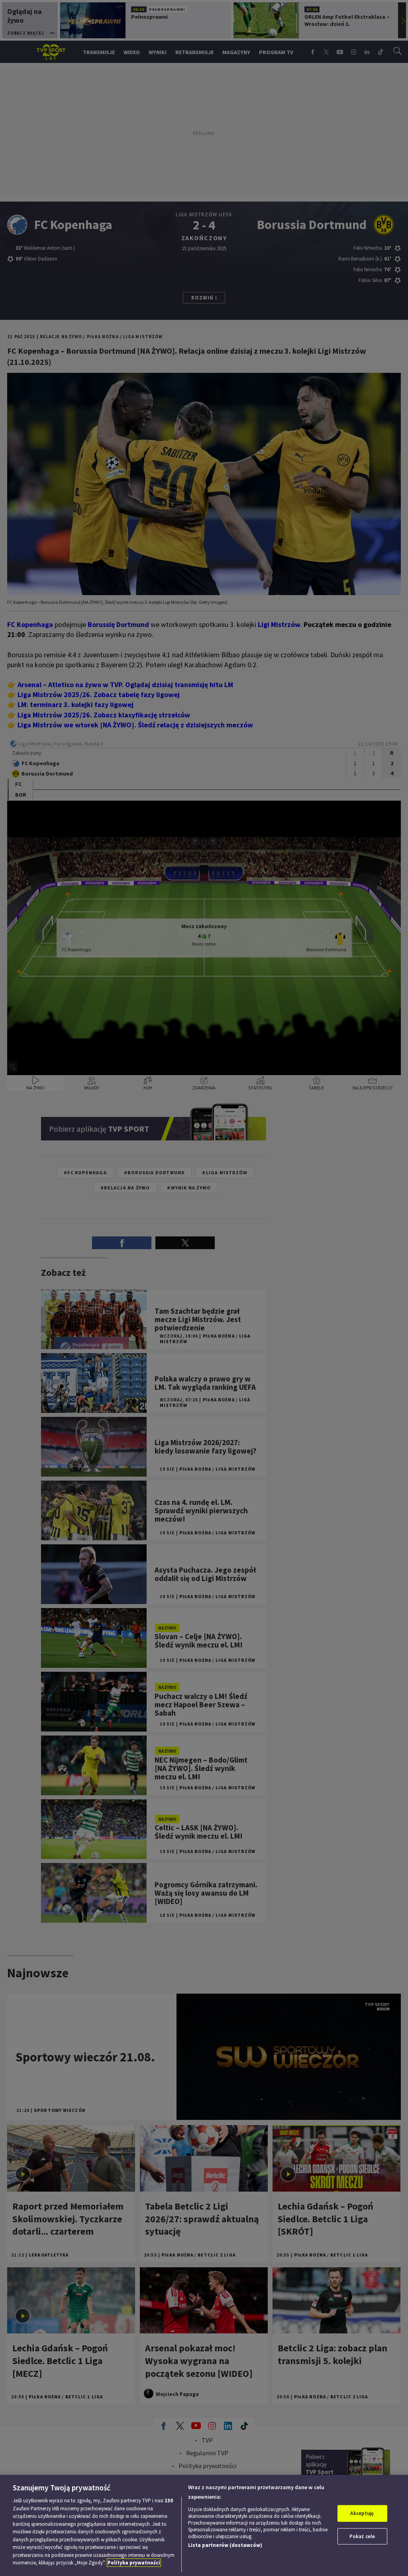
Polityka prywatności (134, 2563)
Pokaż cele (362, 2536)
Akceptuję (362, 2513)
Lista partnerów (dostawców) (225, 2545)
